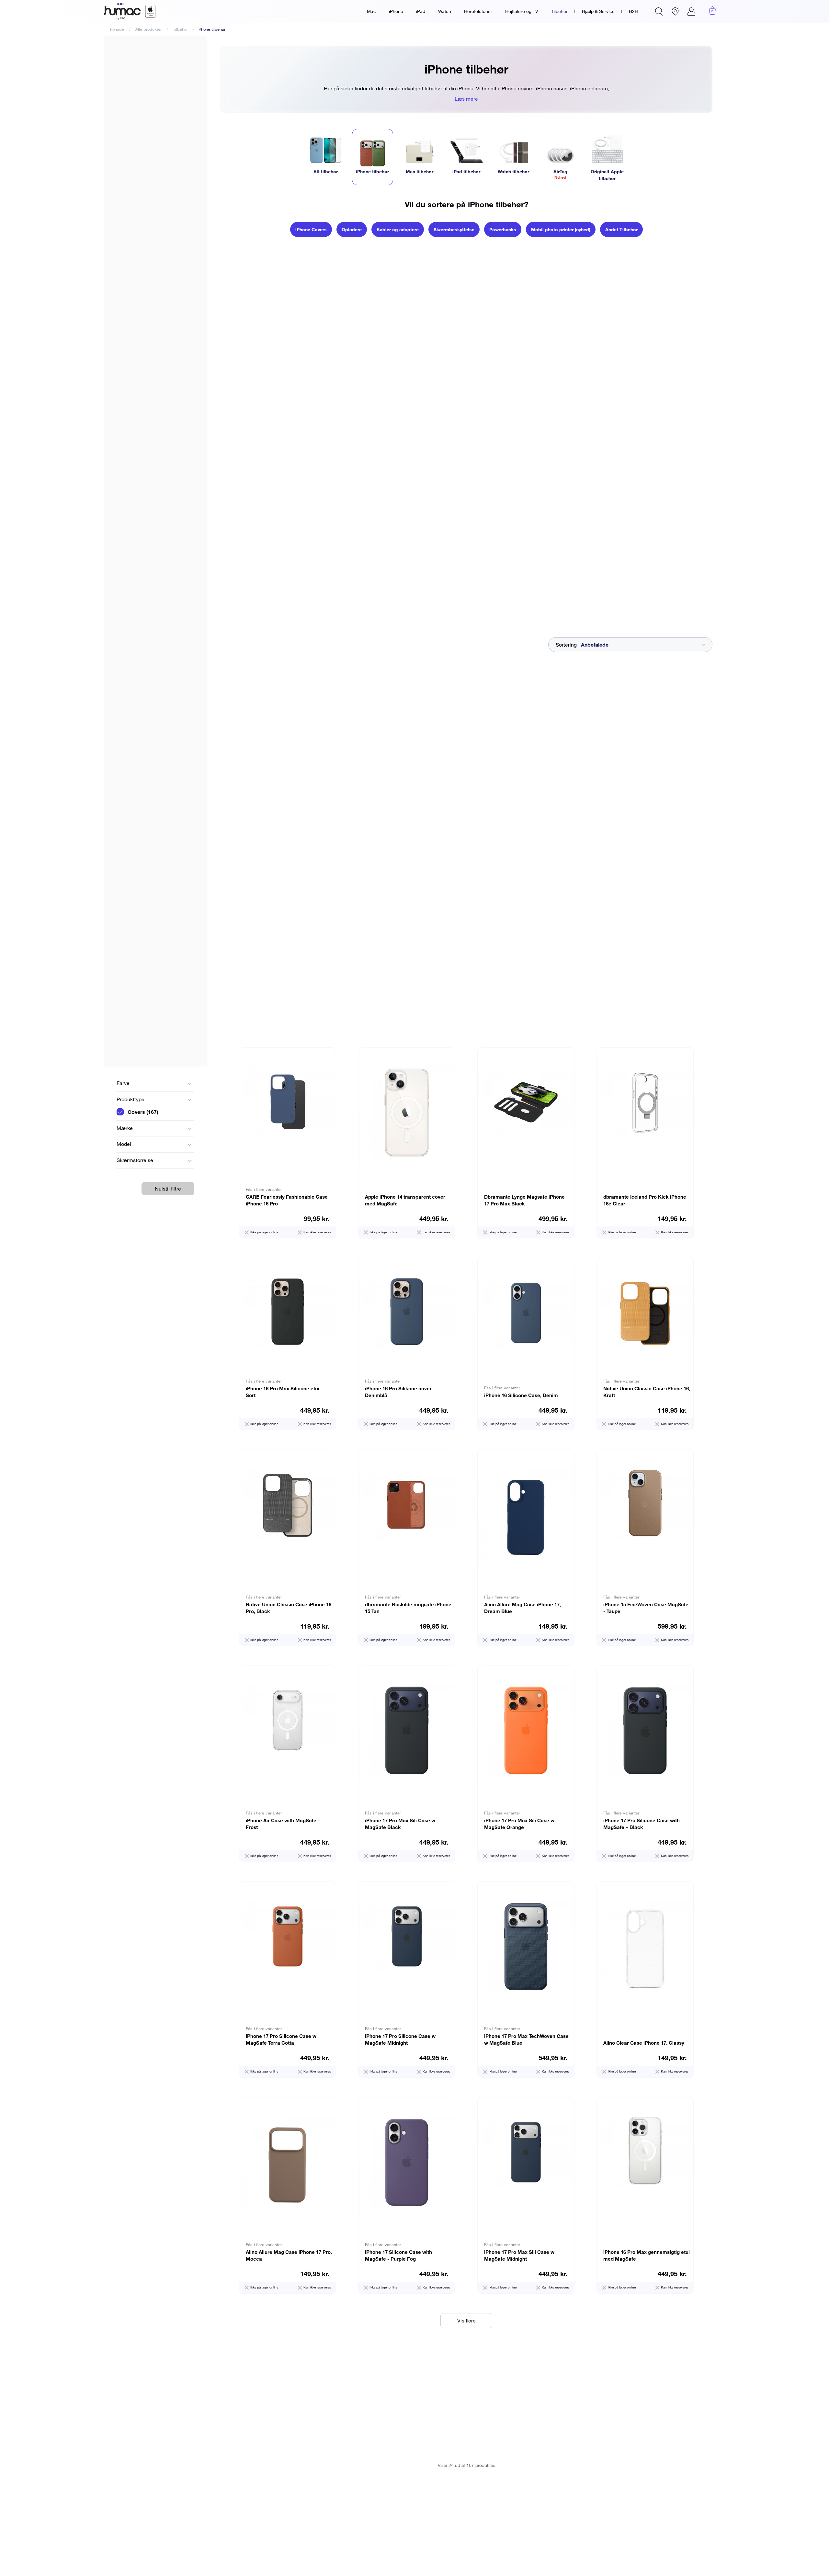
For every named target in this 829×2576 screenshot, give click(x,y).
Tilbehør (559, 11)
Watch (445, 11)
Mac (371, 11)
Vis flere (466, 2321)
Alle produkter (148, 29)
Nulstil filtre (168, 1189)
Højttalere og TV (522, 11)
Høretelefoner (478, 11)
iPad (421, 11)
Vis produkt (288, 1143)
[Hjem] (130, 11)
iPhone (396, 11)
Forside (117, 29)
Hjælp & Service (598, 11)
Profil (691, 11)
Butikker (675, 11)
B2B (633, 11)
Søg (659, 11)
